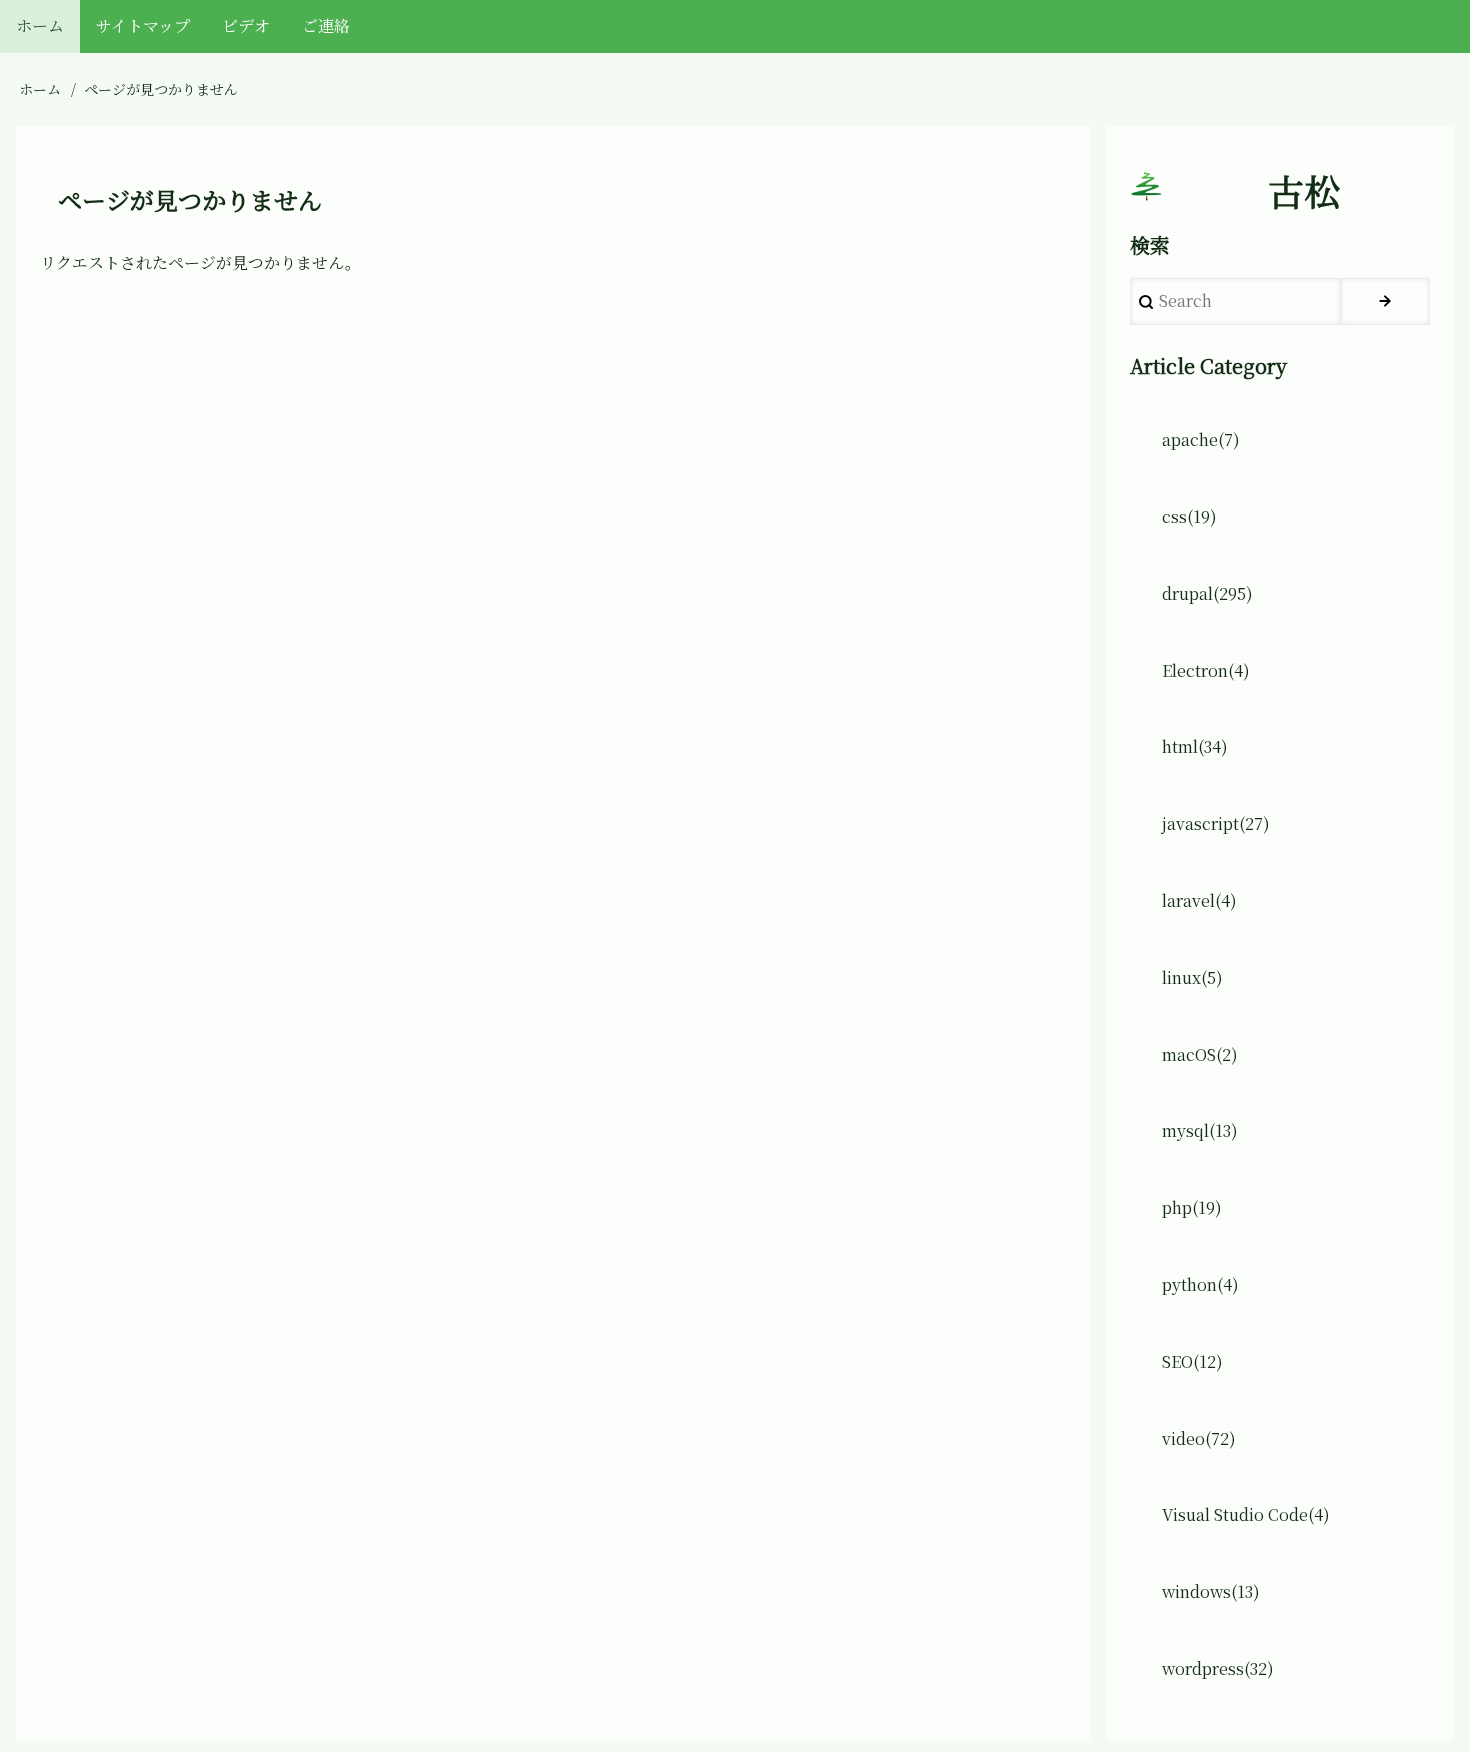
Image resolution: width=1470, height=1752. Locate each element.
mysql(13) (1200, 1130)
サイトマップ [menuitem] (143, 25)
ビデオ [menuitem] (246, 25)
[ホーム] (1146, 186)
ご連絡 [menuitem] (326, 25)
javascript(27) (1216, 823)
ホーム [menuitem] (40, 25)
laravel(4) (1199, 900)
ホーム (40, 89)
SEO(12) (1192, 1361)
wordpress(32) (1218, 1668)
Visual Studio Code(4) (1246, 1514)
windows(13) (1211, 1591)
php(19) (1192, 1207)
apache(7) (1201, 439)
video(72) (1199, 1438)
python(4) (1200, 1284)
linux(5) (1192, 977)
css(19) (1189, 516)
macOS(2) (1200, 1054)
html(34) (1195, 746)
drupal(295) (1207, 593)
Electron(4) (1206, 670)
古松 (1304, 191)
